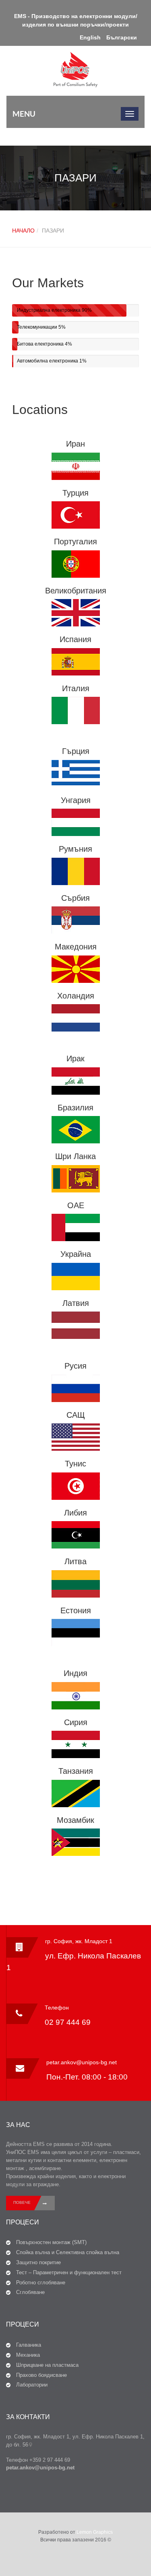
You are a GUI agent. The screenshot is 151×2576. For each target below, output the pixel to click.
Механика (28, 2355)
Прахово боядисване (41, 2375)
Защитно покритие (38, 2262)
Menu (24, 114)
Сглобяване (30, 2292)
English (90, 37)
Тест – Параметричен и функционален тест (69, 2272)
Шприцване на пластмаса (47, 2365)
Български (122, 37)
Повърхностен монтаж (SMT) (51, 2242)
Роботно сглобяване (41, 2283)
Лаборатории (32, 2385)
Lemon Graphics (95, 2532)
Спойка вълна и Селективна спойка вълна (68, 2252)
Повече (22, 2202)
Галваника (29, 2345)
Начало (23, 231)
